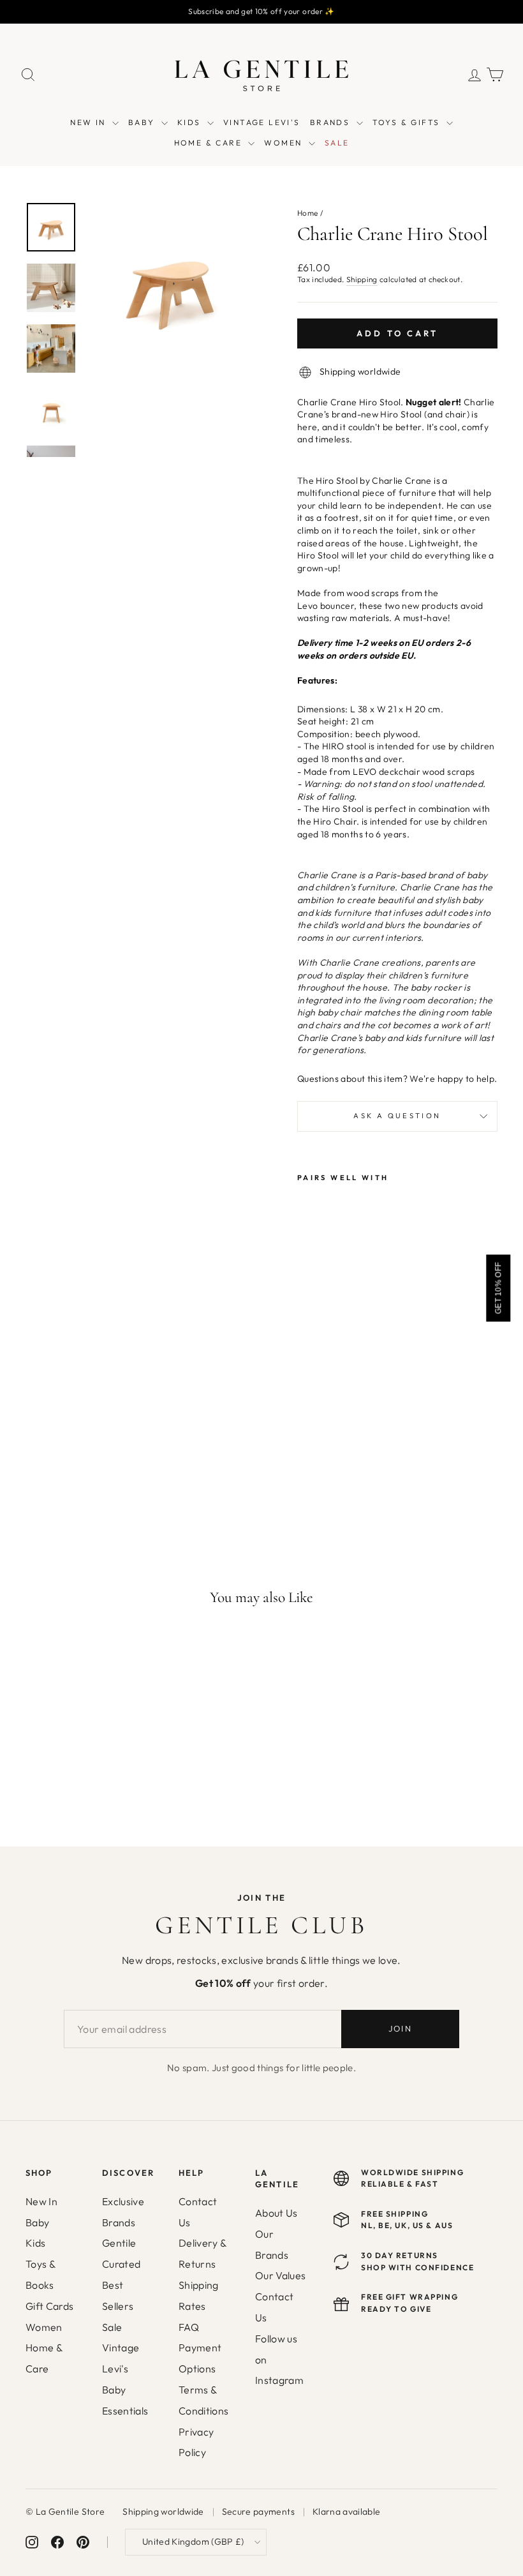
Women (44, 2327)
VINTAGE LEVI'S (262, 122)
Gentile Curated (121, 2253)
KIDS (191, 122)
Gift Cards (50, 2306)
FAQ (189, 2327)
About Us (276, 2213)
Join (400, 2028)
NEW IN (90, 122)
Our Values (281, 2275)
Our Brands (272, 2244)
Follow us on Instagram (279, 2360)
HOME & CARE (210, 143)
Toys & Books (40, 2274)
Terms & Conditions (204, 2400)
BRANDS (332, 122)
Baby (37, 2222)
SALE (337, 143)
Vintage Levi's (121, 2358)
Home (307, 213)
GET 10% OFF (498, 1288)
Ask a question (397, 1116)
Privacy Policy (196, 2442)
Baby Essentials (125, 2400)
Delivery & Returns (203, 2253)
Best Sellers (118, 2295)
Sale (112, 2327)
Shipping (362, 279)
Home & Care (44, 2358)
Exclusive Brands (123, 2212)
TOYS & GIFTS (408, 122)
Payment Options (200, 2358)
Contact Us (198, 2212)
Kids (35, 2243)
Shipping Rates (199, 2295)
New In (41, 2201)
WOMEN (284, 143)
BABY (143, 122)
